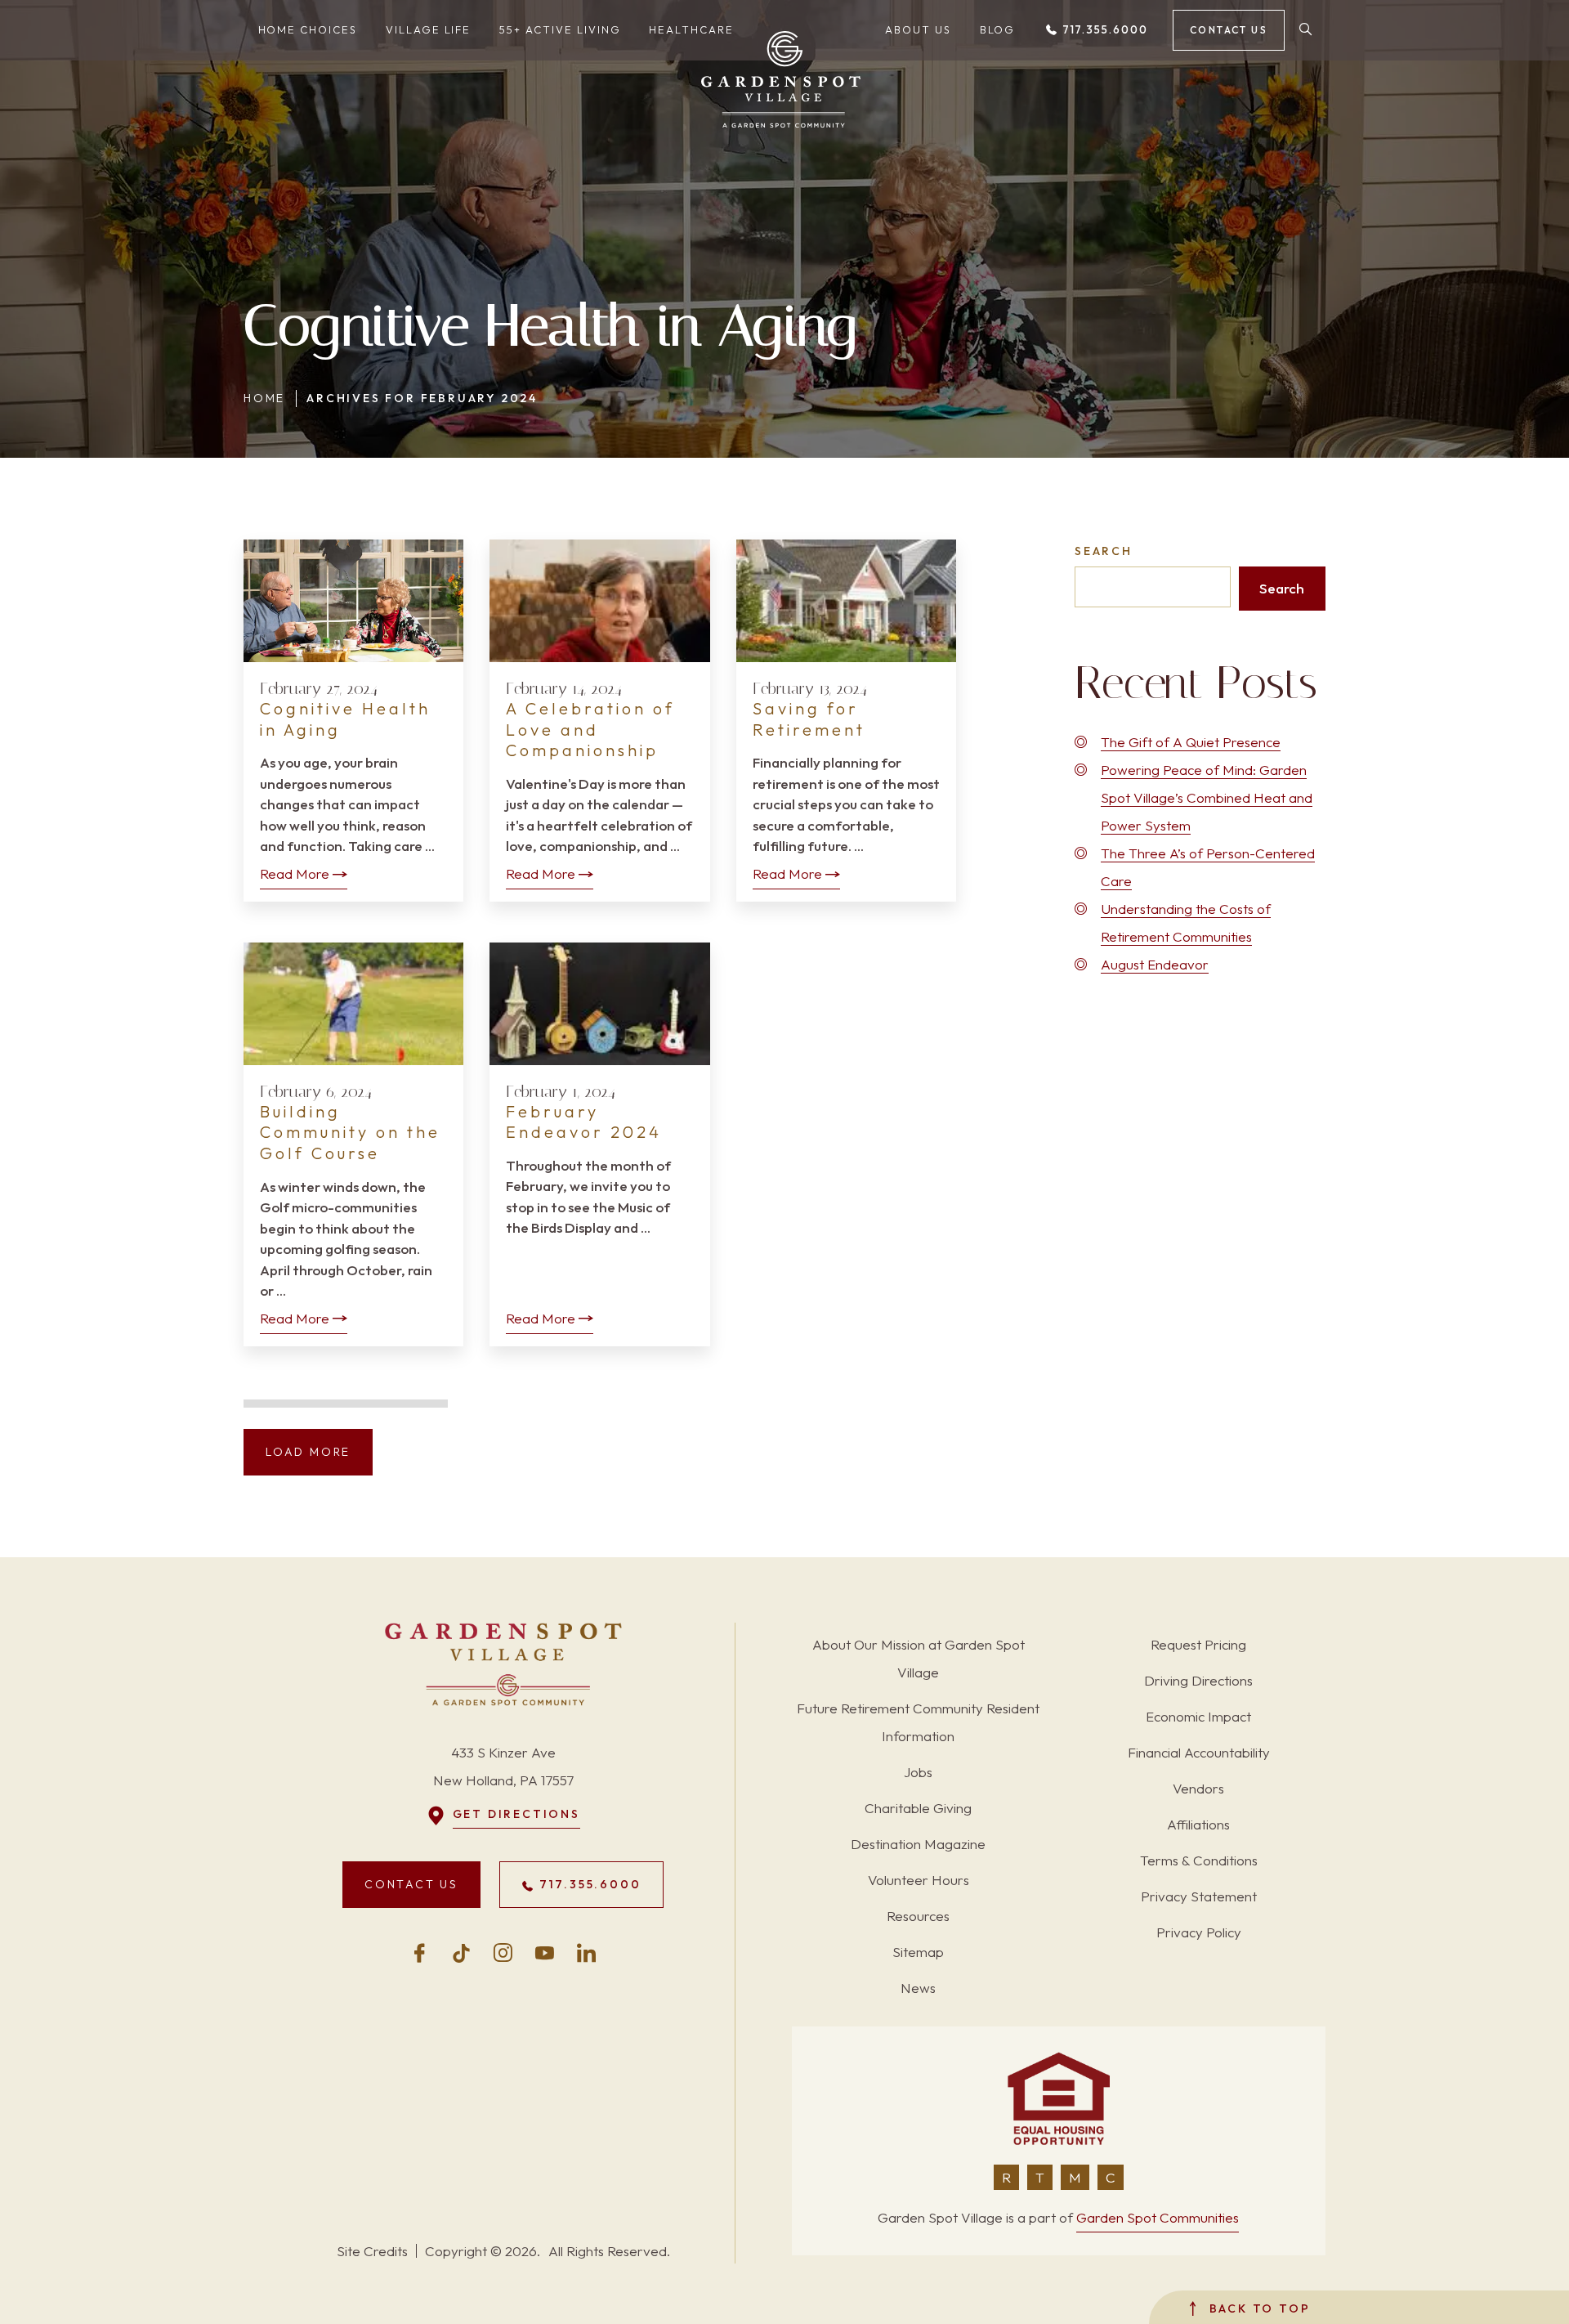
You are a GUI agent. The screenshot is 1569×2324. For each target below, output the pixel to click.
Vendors (1198, 1788)
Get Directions (516, 1814)
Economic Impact (1198, 1716)
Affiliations (1198, 1824)
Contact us (1229, 30)
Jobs (918, 1772)
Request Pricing (1198, 1644)
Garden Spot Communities (1158, 2217)
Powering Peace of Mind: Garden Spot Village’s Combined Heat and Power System (1207, 797)
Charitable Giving (918, 1808)
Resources (918, 1916)
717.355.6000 (1103, 29)
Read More (295, 873)
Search (1104, 551)
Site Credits (372, 2251)
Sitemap (918, 1952)
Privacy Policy (1199, 1932)
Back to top (1257, 2308)
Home (264, 398)
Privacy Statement (1199, 1896)
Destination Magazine (918, 1844)
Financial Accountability (1199, 1752)
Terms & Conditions (1199, 1860)
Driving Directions (1198, 1680)
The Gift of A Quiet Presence (1191, 742)
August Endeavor (1155, 964)
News (918, 1988)
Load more (308, 1452)
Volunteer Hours (919, 1880)
